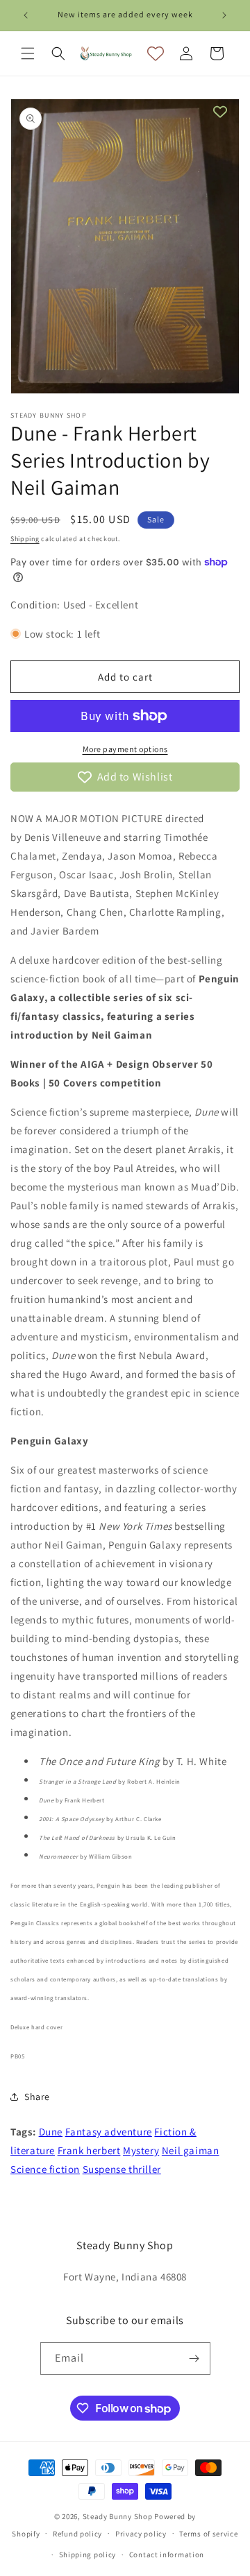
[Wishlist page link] (156, 53)
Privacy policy (141, 2534)
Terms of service (208, 2534)
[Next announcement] (224, 15)
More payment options (125, 749)
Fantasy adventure (109, 2132)
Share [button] (37, 2097)
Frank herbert (89, 2150)
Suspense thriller (122, 2169)
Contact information (167, 2554)
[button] (28, 53)
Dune (51, 2132)
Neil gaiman (191, 2150)
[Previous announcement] (26, 15)
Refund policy (77, 2534)
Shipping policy (88, 2554)
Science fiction (45, 2169)
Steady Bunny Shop (118, 2516)
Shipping (25, 539)
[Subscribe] (194, 2359)
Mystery (141, 2150)
